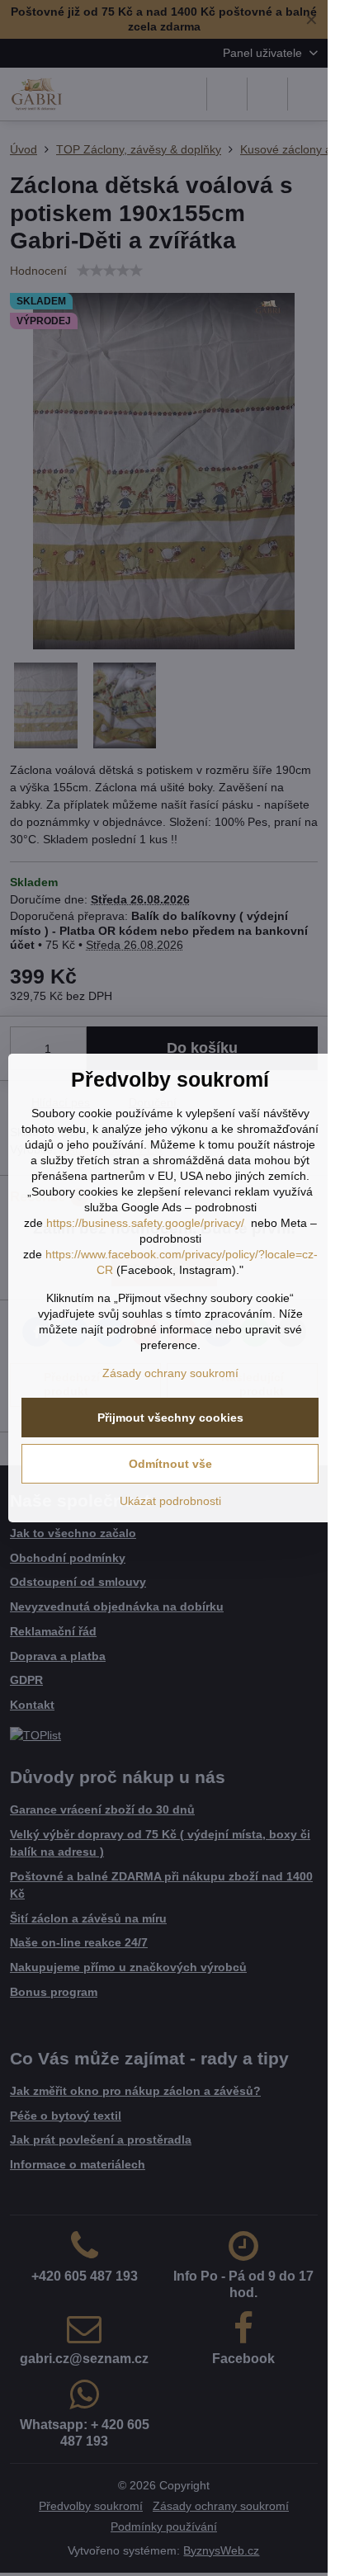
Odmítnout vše (170, 1464)
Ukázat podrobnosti (170, 1501)
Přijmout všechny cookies (170, 1418)
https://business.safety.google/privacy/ (145, 1223)
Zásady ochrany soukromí (170, 1373)
